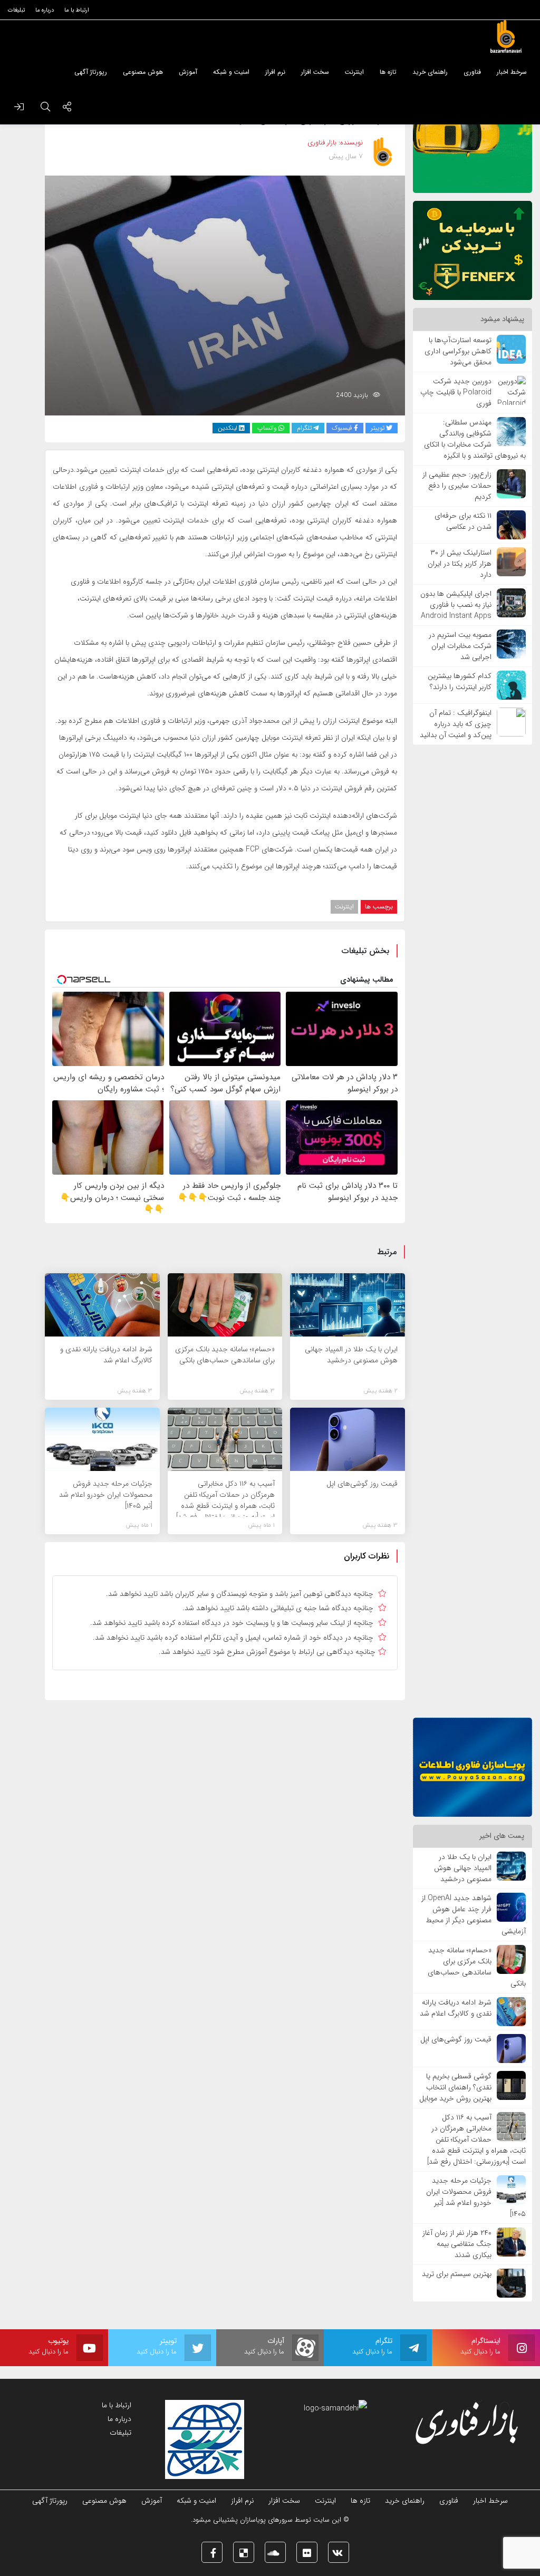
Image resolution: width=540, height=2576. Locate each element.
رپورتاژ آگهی (50, 2501)
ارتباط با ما (117, 2405)
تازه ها (360, 2501)
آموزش (152, 2501)
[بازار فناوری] (506, 37)
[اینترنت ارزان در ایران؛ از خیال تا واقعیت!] (225, 295)
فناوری (449, 2501)
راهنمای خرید (405, 2501)
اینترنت (344, 907)
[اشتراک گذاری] (67, 108)
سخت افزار (284, 2501)
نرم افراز (242, 2501)
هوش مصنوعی (104, 2501)
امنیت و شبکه (196, 2501)
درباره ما (119, 2419)
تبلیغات (120, 2433)
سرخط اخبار (490, 2501)
